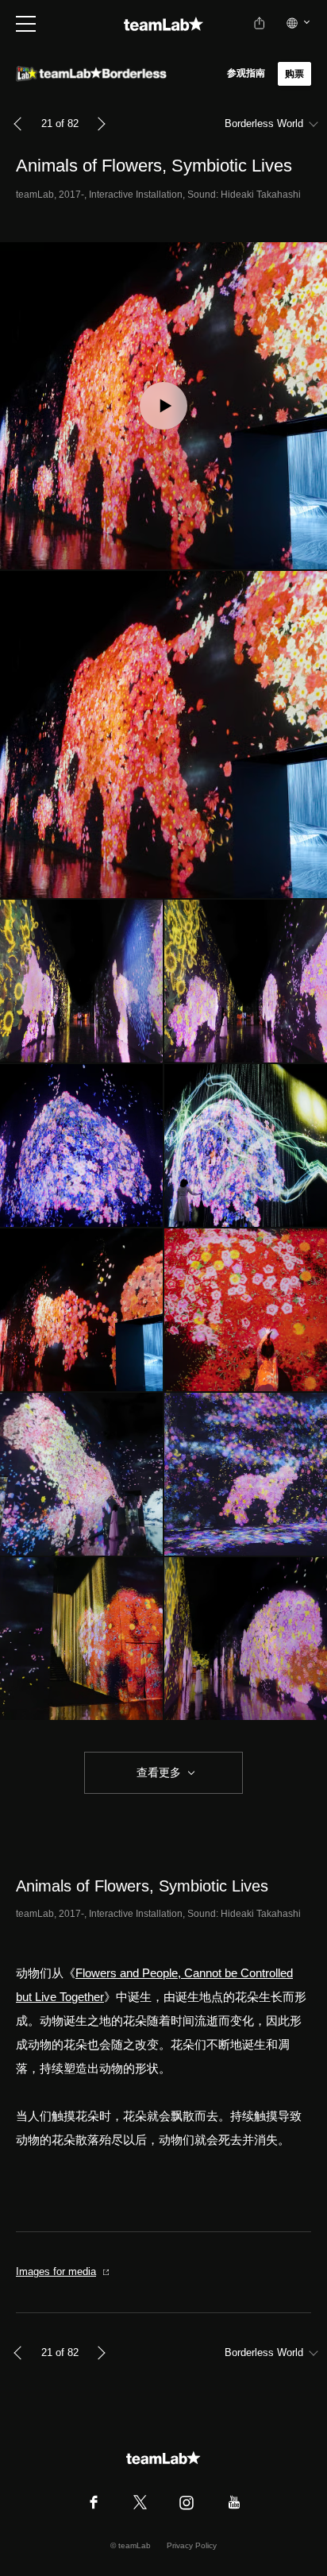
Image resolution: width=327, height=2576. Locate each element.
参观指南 (246, 73)
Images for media (56, 2271)
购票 (294, 74)
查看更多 (157, 1772)
